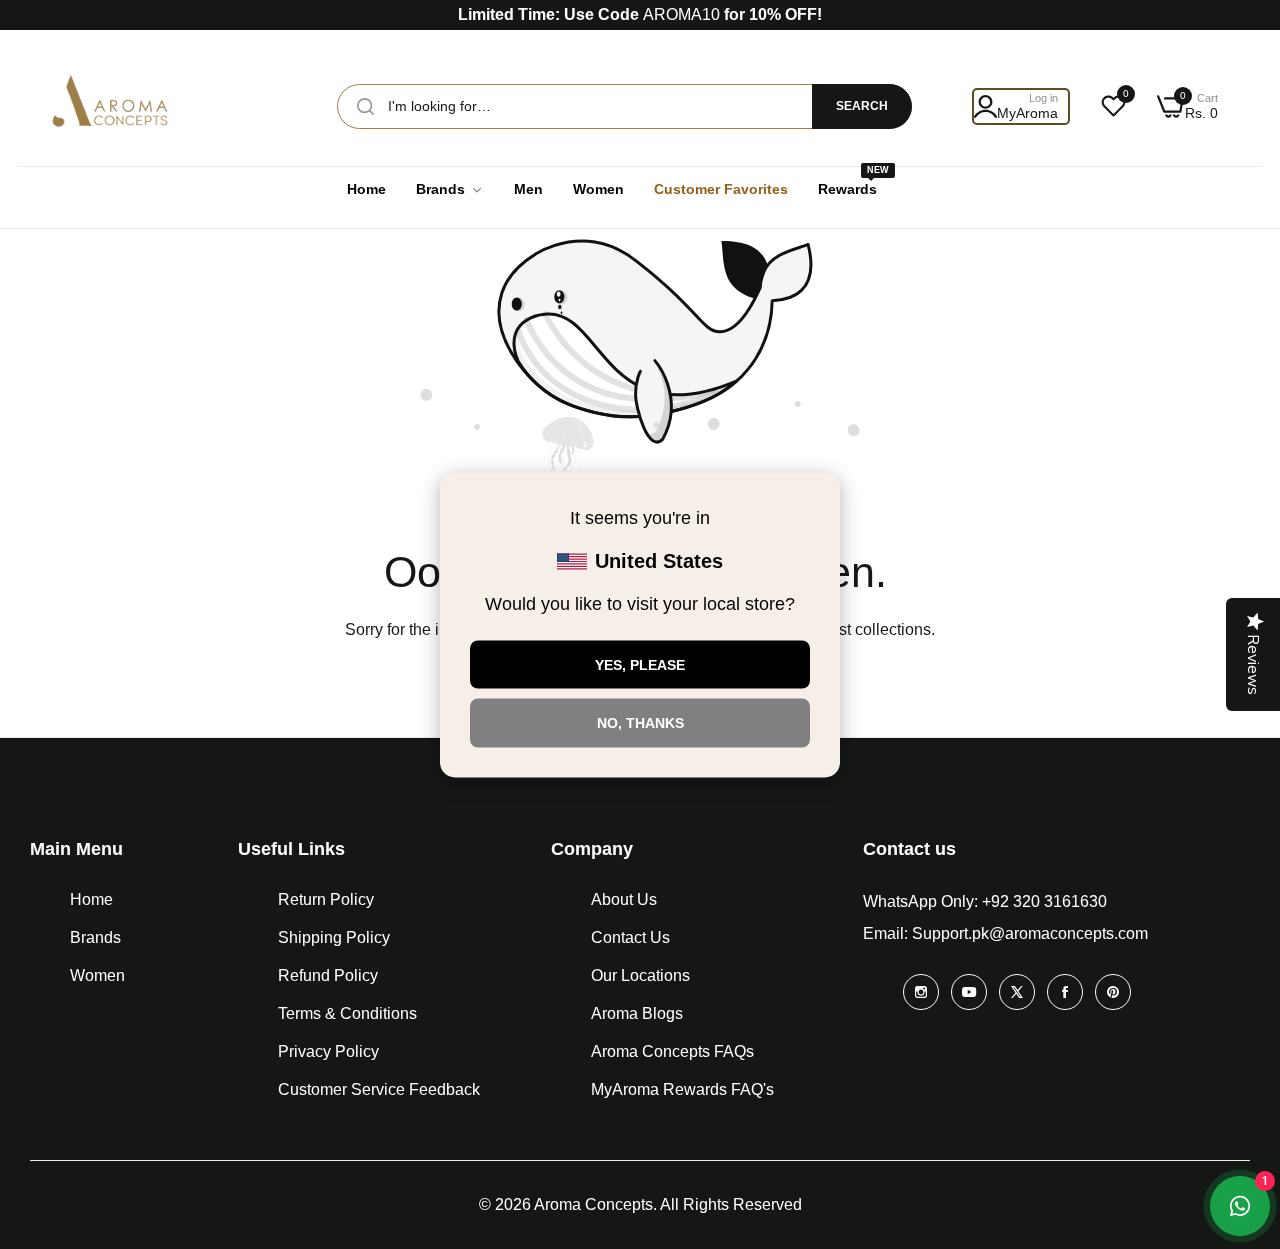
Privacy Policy (328, 1051)
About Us (624, 899)
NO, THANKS (640, 723)
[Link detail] (921, 992)
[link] (450, 189)
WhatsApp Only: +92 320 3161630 (985, 901)
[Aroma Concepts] (112, 106)
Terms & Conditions (347, 1013)
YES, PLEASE (640, 664)
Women (97, 975)
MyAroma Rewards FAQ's (682, 1089)
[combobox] (624, 106)
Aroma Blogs (637, 1013)
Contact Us (630, 937)
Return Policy (326, 899)
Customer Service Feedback (379, 1089)
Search (862, 106)
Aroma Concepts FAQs (672, 1051)
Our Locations (640, 975)
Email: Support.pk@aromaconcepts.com (1005, 933)
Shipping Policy (334, 937)
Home (91, 899)
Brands (95, 937)
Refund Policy (328, 975)
